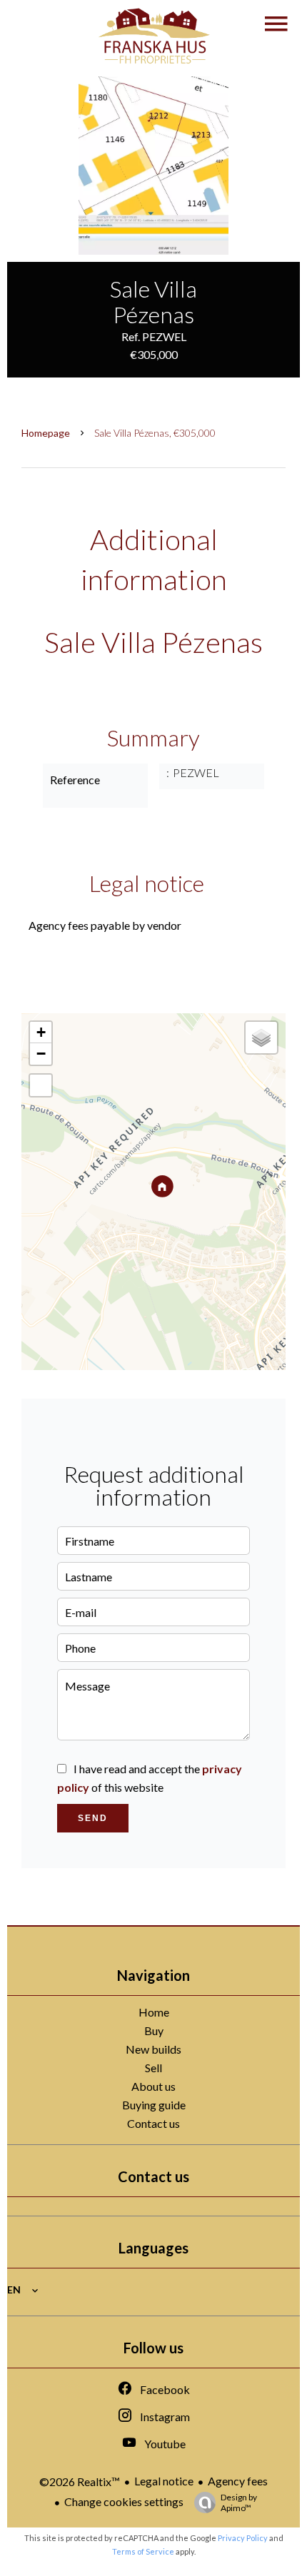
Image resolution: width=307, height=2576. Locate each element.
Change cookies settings (124, 2501)
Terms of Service (143, 2551)
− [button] (41, 1054)
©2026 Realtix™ (80, 2481)
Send (93, 1818)
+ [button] (41, 1032)
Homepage (46, 433)
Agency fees (238, 2481)
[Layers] (261, 1038)
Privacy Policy (243, 2538)
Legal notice (164, 2481)
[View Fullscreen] (41, 1085)
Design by (239, 2503)
